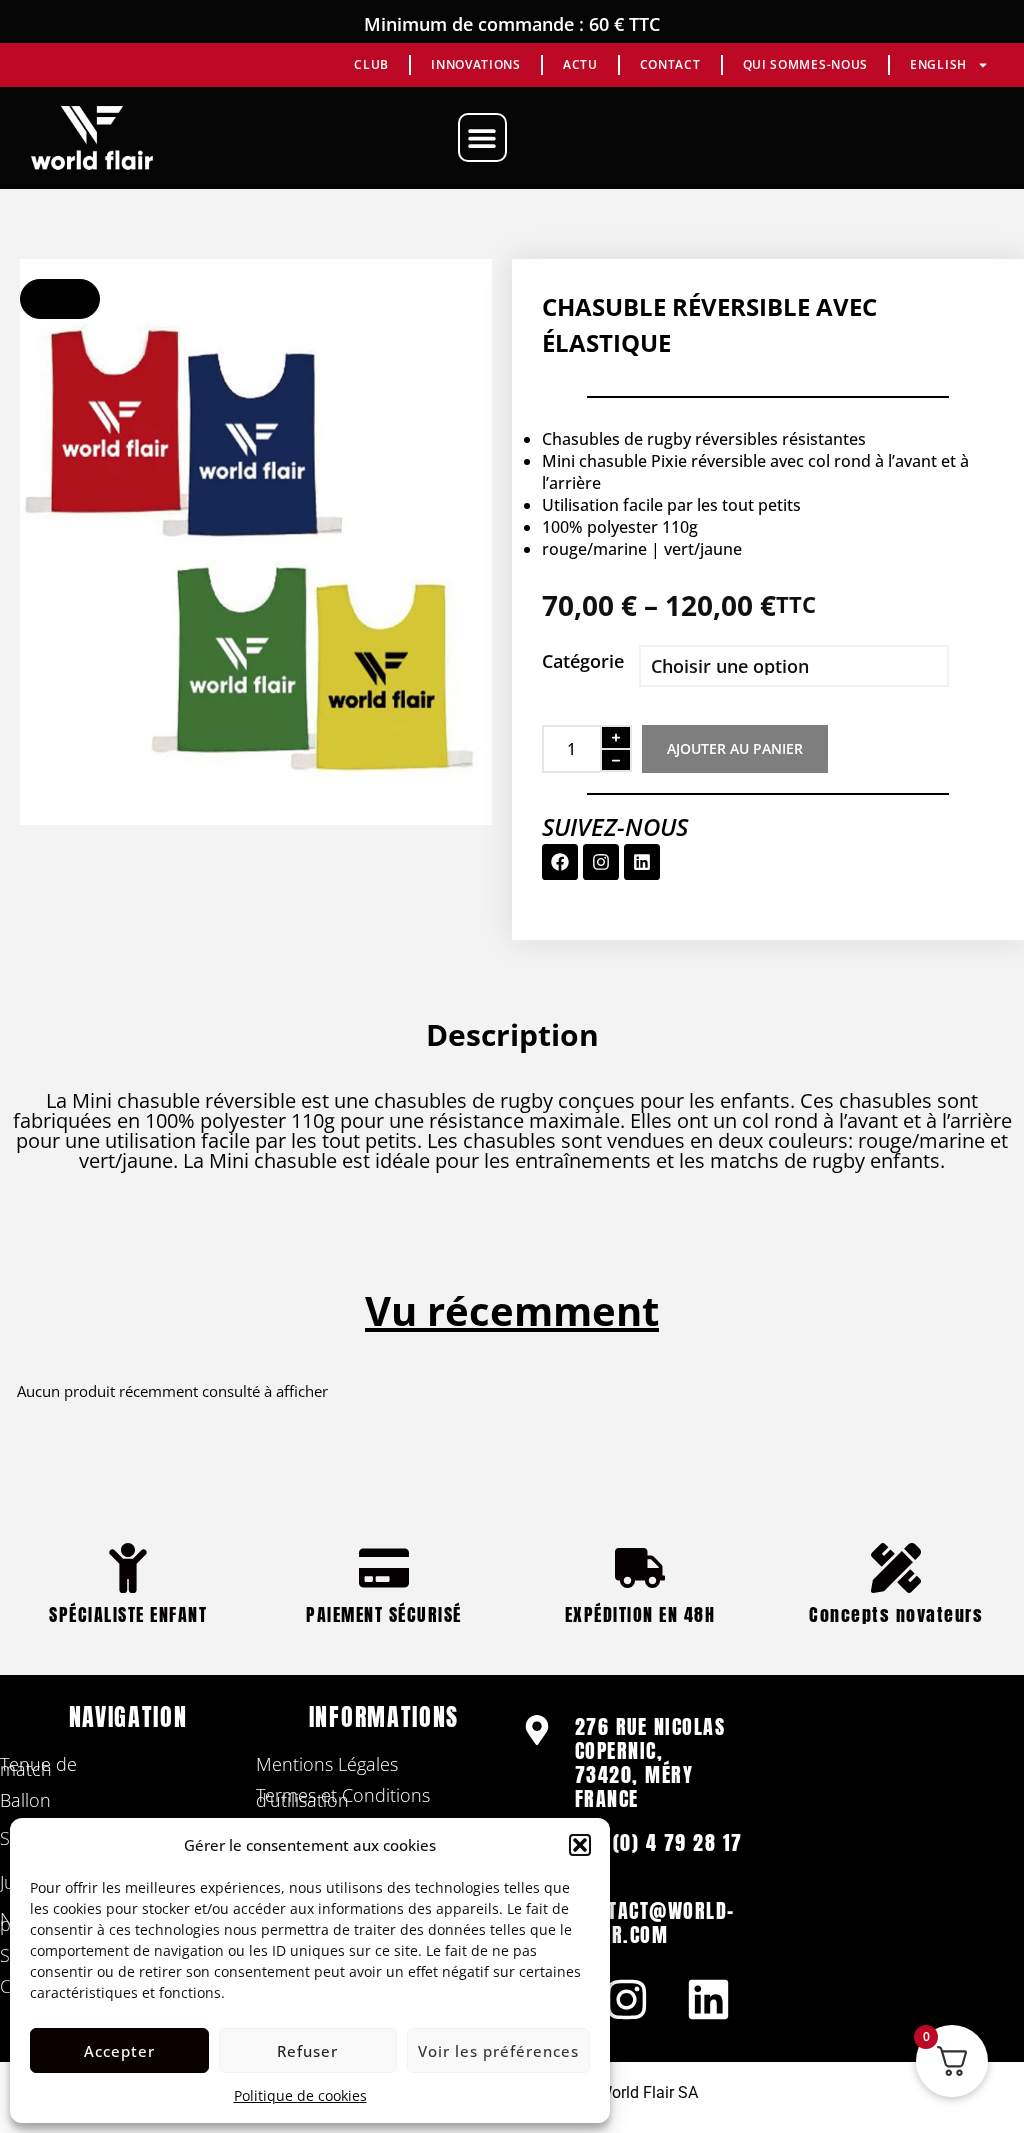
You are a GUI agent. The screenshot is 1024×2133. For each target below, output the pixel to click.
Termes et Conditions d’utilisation (343, 1797)
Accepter (119, 2051)
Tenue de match (38, 1766)
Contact (670, 64)
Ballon (25, 1800)
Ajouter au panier (735, 748)
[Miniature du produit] (60, 299)
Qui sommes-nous (806, 64)
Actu (580, 64)
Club (371, 64)
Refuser (307, 2051)
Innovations (476, 64)
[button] (580, 1845)
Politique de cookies (300, 2095)
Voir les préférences (498, 2051)
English (938, 64)
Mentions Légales (327, 1764)
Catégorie (583, 661)
